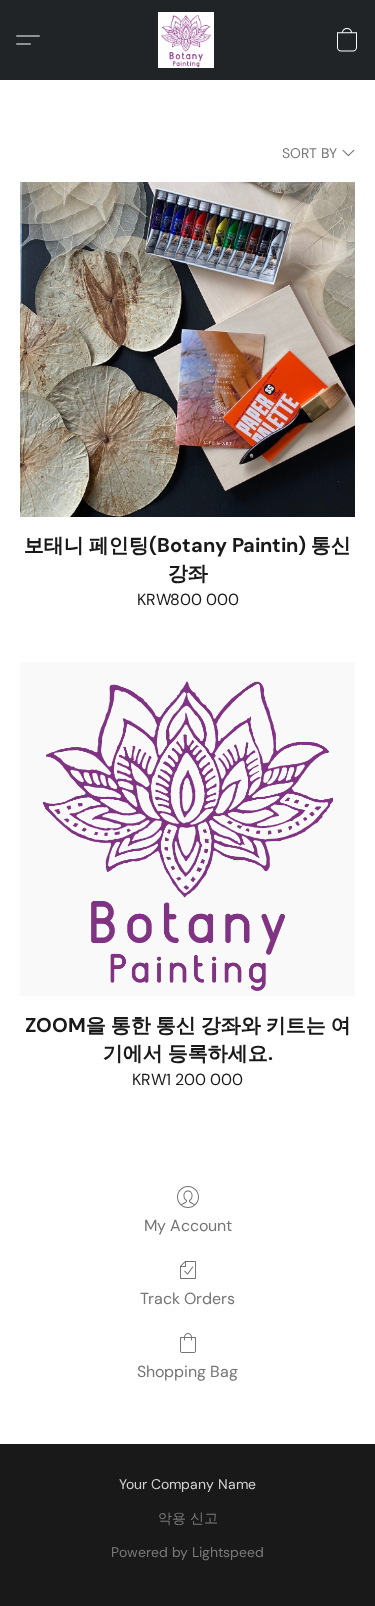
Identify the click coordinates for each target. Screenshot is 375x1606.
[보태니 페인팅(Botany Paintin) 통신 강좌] (187, 349)
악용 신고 (188, 1518)
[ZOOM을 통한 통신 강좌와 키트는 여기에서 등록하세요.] (187, 829)
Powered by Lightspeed (187, 1552)
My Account (188, 1225)
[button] (187, 40)
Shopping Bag (187, 1371)
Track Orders (187, 1298)
